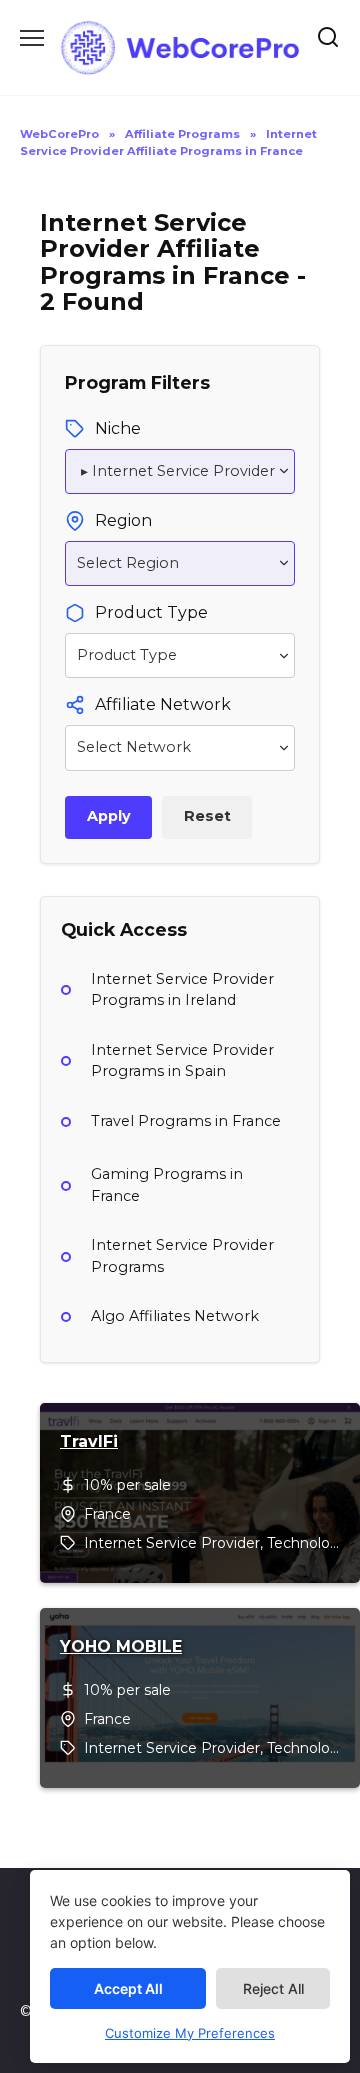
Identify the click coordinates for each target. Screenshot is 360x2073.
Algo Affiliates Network (175, 1316)
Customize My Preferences (190, 2033)
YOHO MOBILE (121, 1646)
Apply (109, 816)
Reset (207, 816)
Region (123, 520)
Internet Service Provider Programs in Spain (182, 1061)
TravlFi (89, 1441)
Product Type (151, 612)
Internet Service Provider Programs (182, 1256)
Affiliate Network (163, 704)
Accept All (128, 1988)
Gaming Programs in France (167, 1185)
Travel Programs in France (186, 1121)
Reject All (273, 1988)
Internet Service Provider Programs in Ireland (182, 990)
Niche (118, 428)
